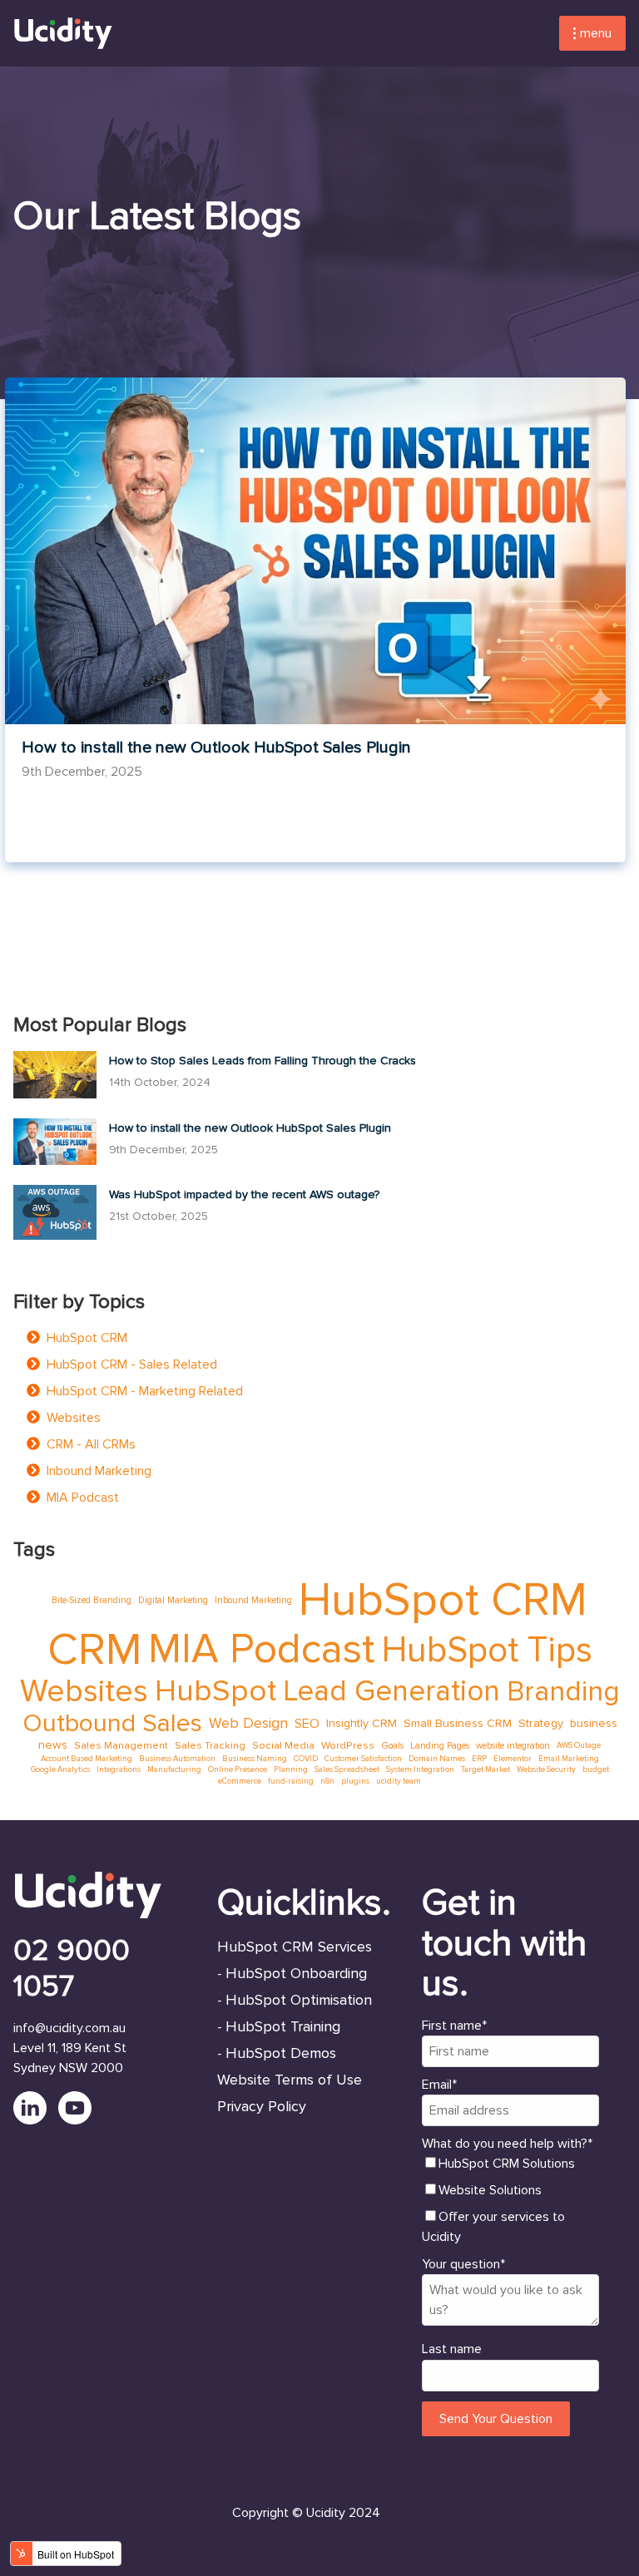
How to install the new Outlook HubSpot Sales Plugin (216, 748)
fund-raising (291, 1781)
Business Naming (255, 1759)
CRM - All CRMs (91, 1444)
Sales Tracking (210, 1745)
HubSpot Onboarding (296, 1973)
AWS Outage (579, 1745)
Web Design (248, 1723)
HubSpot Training (283, 2026)
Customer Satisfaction (363, 1759)
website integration (513, 1746)
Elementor (513, 1759)
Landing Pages (440, 1746)
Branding (563, 1692)
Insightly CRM (362, 1723)
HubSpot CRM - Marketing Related (145, 1391)
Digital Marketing (173, 1600)
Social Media (283, 1745)
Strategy (541, 1723)
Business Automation (177, 1759)
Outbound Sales (112, 1724)
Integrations (119, 1769)
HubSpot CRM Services (295, 1947)
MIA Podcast (83, 1498)
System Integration (420, 1769)
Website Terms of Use (290, 2080)
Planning (291, 1769)
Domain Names (437, 1759)
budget (596, 1769)
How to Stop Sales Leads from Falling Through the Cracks (263, 1061)
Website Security (546, 1769)
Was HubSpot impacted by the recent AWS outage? (244, 1194)
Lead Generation (391, 1692)
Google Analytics (60, 1769)
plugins (355, 1781)
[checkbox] (510, 2200)
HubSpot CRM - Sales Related (132, 1364)
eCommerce (240, 1781)
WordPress (348, 1745)
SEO (307, 1724)
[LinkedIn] (36, 2120)
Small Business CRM (458, 1723)
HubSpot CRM (87, 1338)
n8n (327, 1781)
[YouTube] (79, 2120)
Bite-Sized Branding (92, 1600)
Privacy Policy (262, 2106)
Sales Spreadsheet (347, 1769)
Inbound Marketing (99, 1471)
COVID (306, 1759)
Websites (74, 1418)
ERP (479, 1759)
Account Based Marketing (87, 1759)
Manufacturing (174, 1769)
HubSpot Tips (487, 1650)
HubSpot (215, 1692)
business (594, 1723)
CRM (94, 1650)
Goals (392, 1746)
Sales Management (121, 1745)
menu (596, 33)
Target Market (485, 1769)
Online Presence (238, 1769)
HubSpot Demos (281, 2053)
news (53, 1745)
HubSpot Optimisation (299, 2000)
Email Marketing (569, 1759)
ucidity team (399, 1781)
